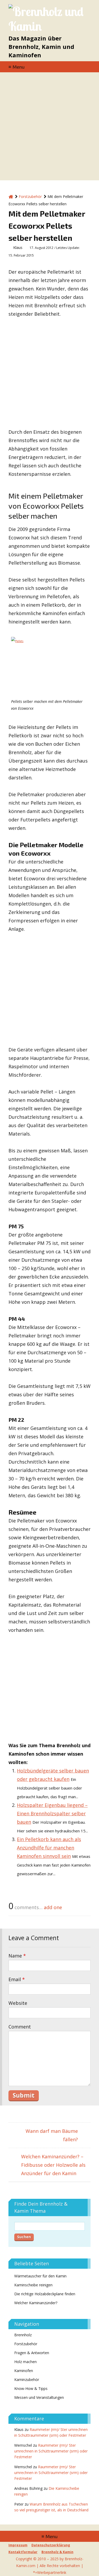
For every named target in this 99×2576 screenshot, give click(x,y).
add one (53, 1907)
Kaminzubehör (27, 2380)
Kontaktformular (23, 2552)
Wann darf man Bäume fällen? (52, 2135)
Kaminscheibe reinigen (33, 2285)
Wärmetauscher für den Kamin (40, 2276)
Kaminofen (24, 2371)
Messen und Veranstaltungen (39, 2397)
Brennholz (23, 2335)
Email (17, 1979)
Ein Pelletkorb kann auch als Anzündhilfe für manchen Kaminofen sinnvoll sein (49, 1848)
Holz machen (25, 2362)
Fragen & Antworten (32, 2353)
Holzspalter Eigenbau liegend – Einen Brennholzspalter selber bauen (52, 1813)
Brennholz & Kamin (57, 2552)
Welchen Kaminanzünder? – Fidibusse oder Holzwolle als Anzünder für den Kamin (53, 2165)
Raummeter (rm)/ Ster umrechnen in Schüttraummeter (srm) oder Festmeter (51, 2451)
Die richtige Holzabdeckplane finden (45, 2294)
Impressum (18, 2545)
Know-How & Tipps (31, 2388)
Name (17, 1956)
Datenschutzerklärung (51, 2545)
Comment (20, 2027)
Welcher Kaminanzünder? (36, 2303)
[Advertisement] (49, 128)
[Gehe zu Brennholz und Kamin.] (11, 196)
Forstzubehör (26, 2344)
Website (18, 2003)
